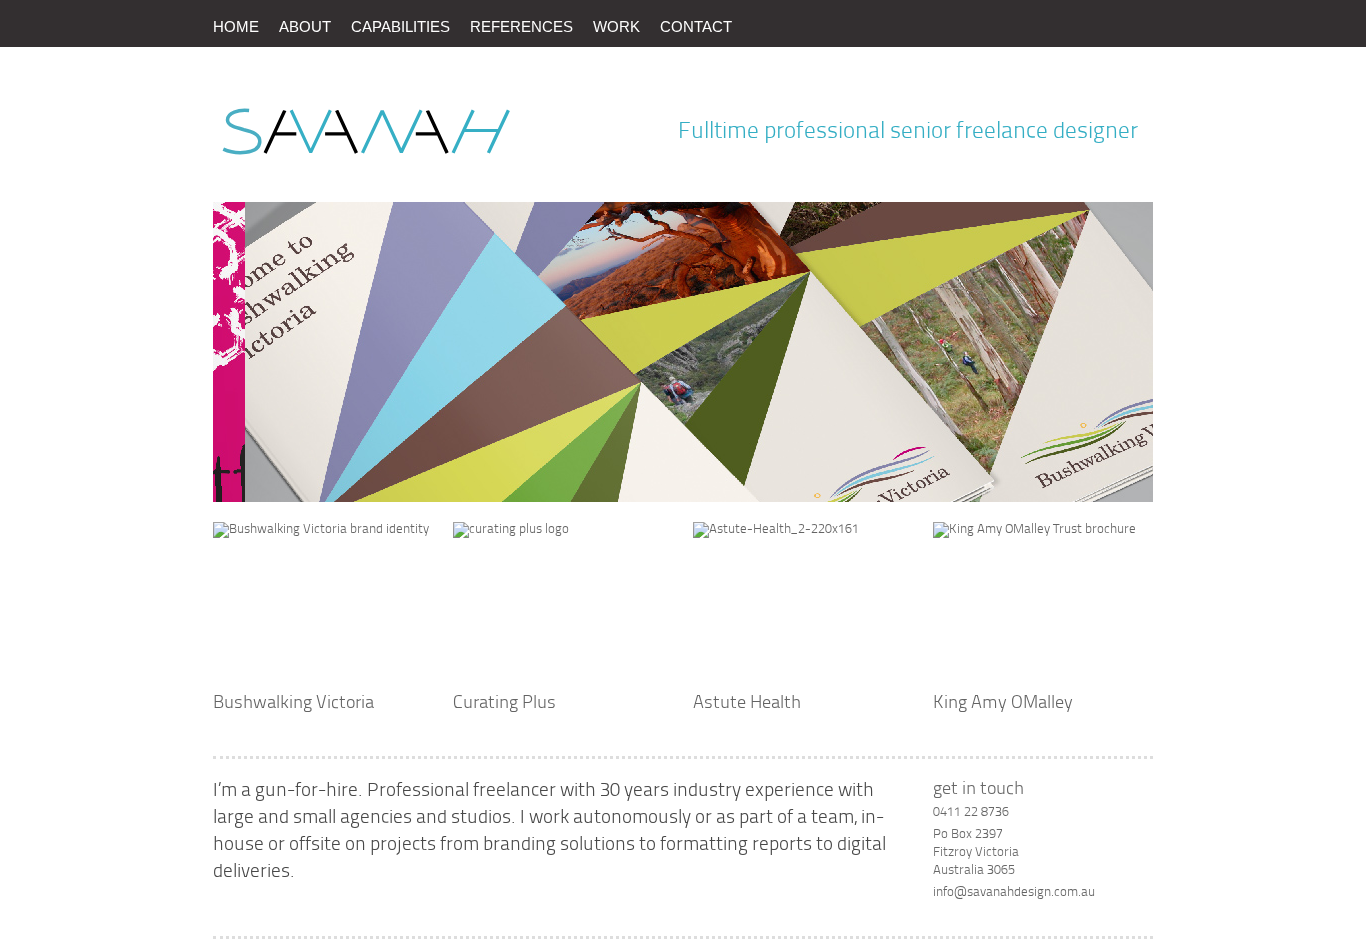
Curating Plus (504, 703)
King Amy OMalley (1003, 703)
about (305, 26)
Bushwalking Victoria (293, 703)
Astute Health (747, 703)
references (521, 26)
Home (236, 26)
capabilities (400, 26)
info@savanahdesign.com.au (1014, 892)
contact (696, 26)
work (616, 26)
